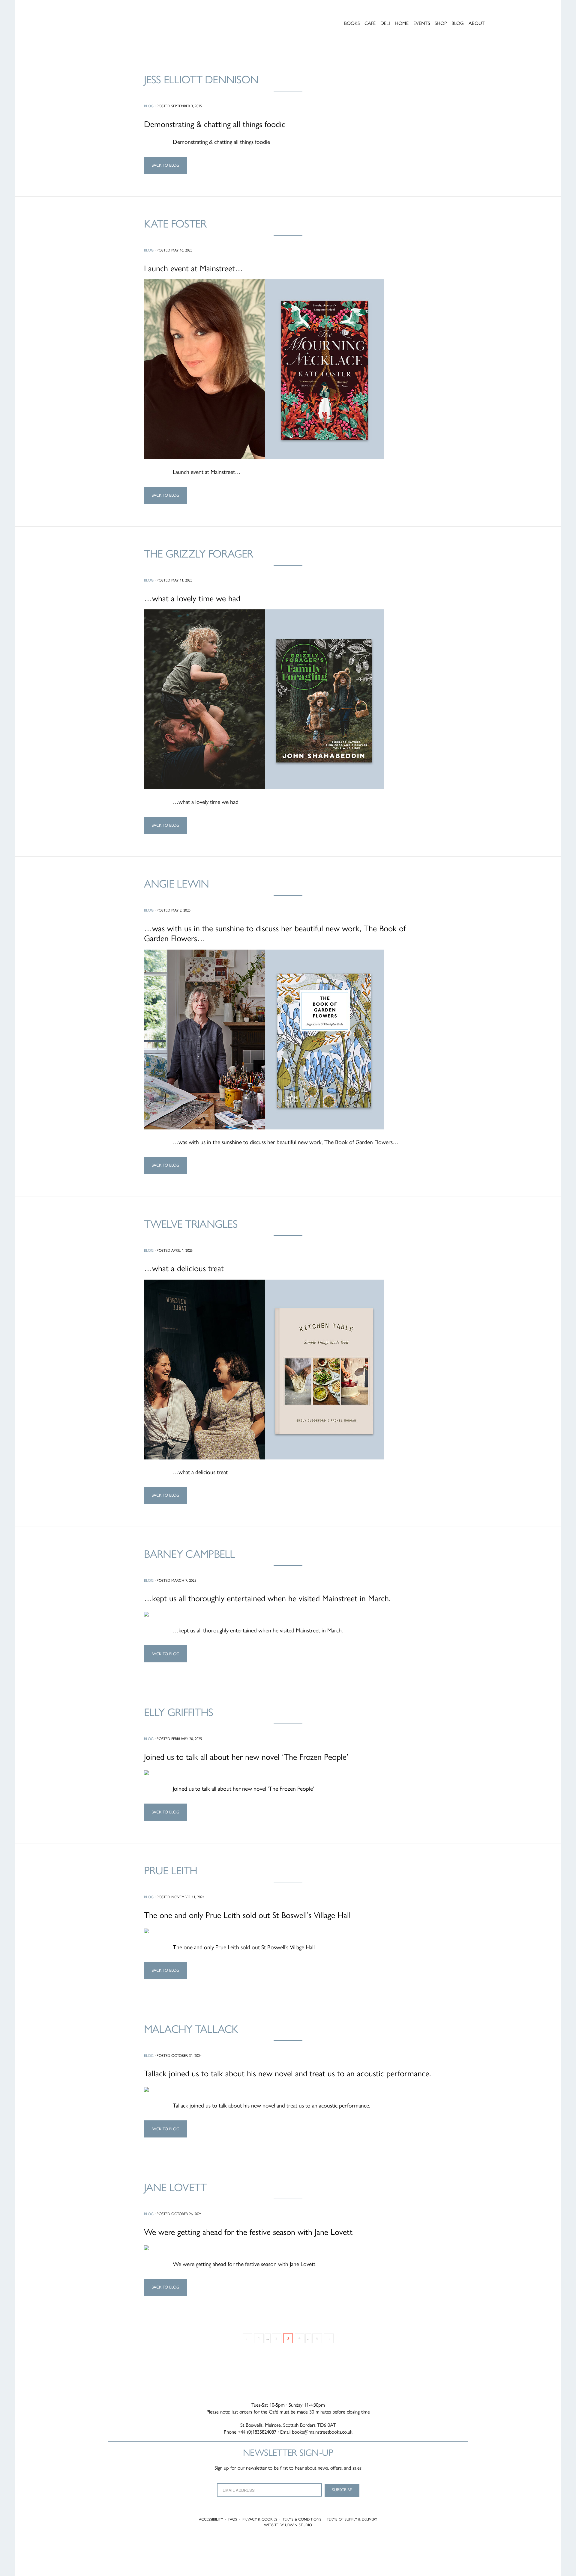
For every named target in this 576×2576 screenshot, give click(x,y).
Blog (149, 106)
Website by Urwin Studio (288, 2525)
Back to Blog (165, 165)
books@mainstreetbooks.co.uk (322, 2432)
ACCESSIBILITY (211, 2519)
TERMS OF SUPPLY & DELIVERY (352, 2519)
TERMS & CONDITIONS (302, 2519)
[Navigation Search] (511, 13)
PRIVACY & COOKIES (260, 2519)
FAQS (233, 2519)
